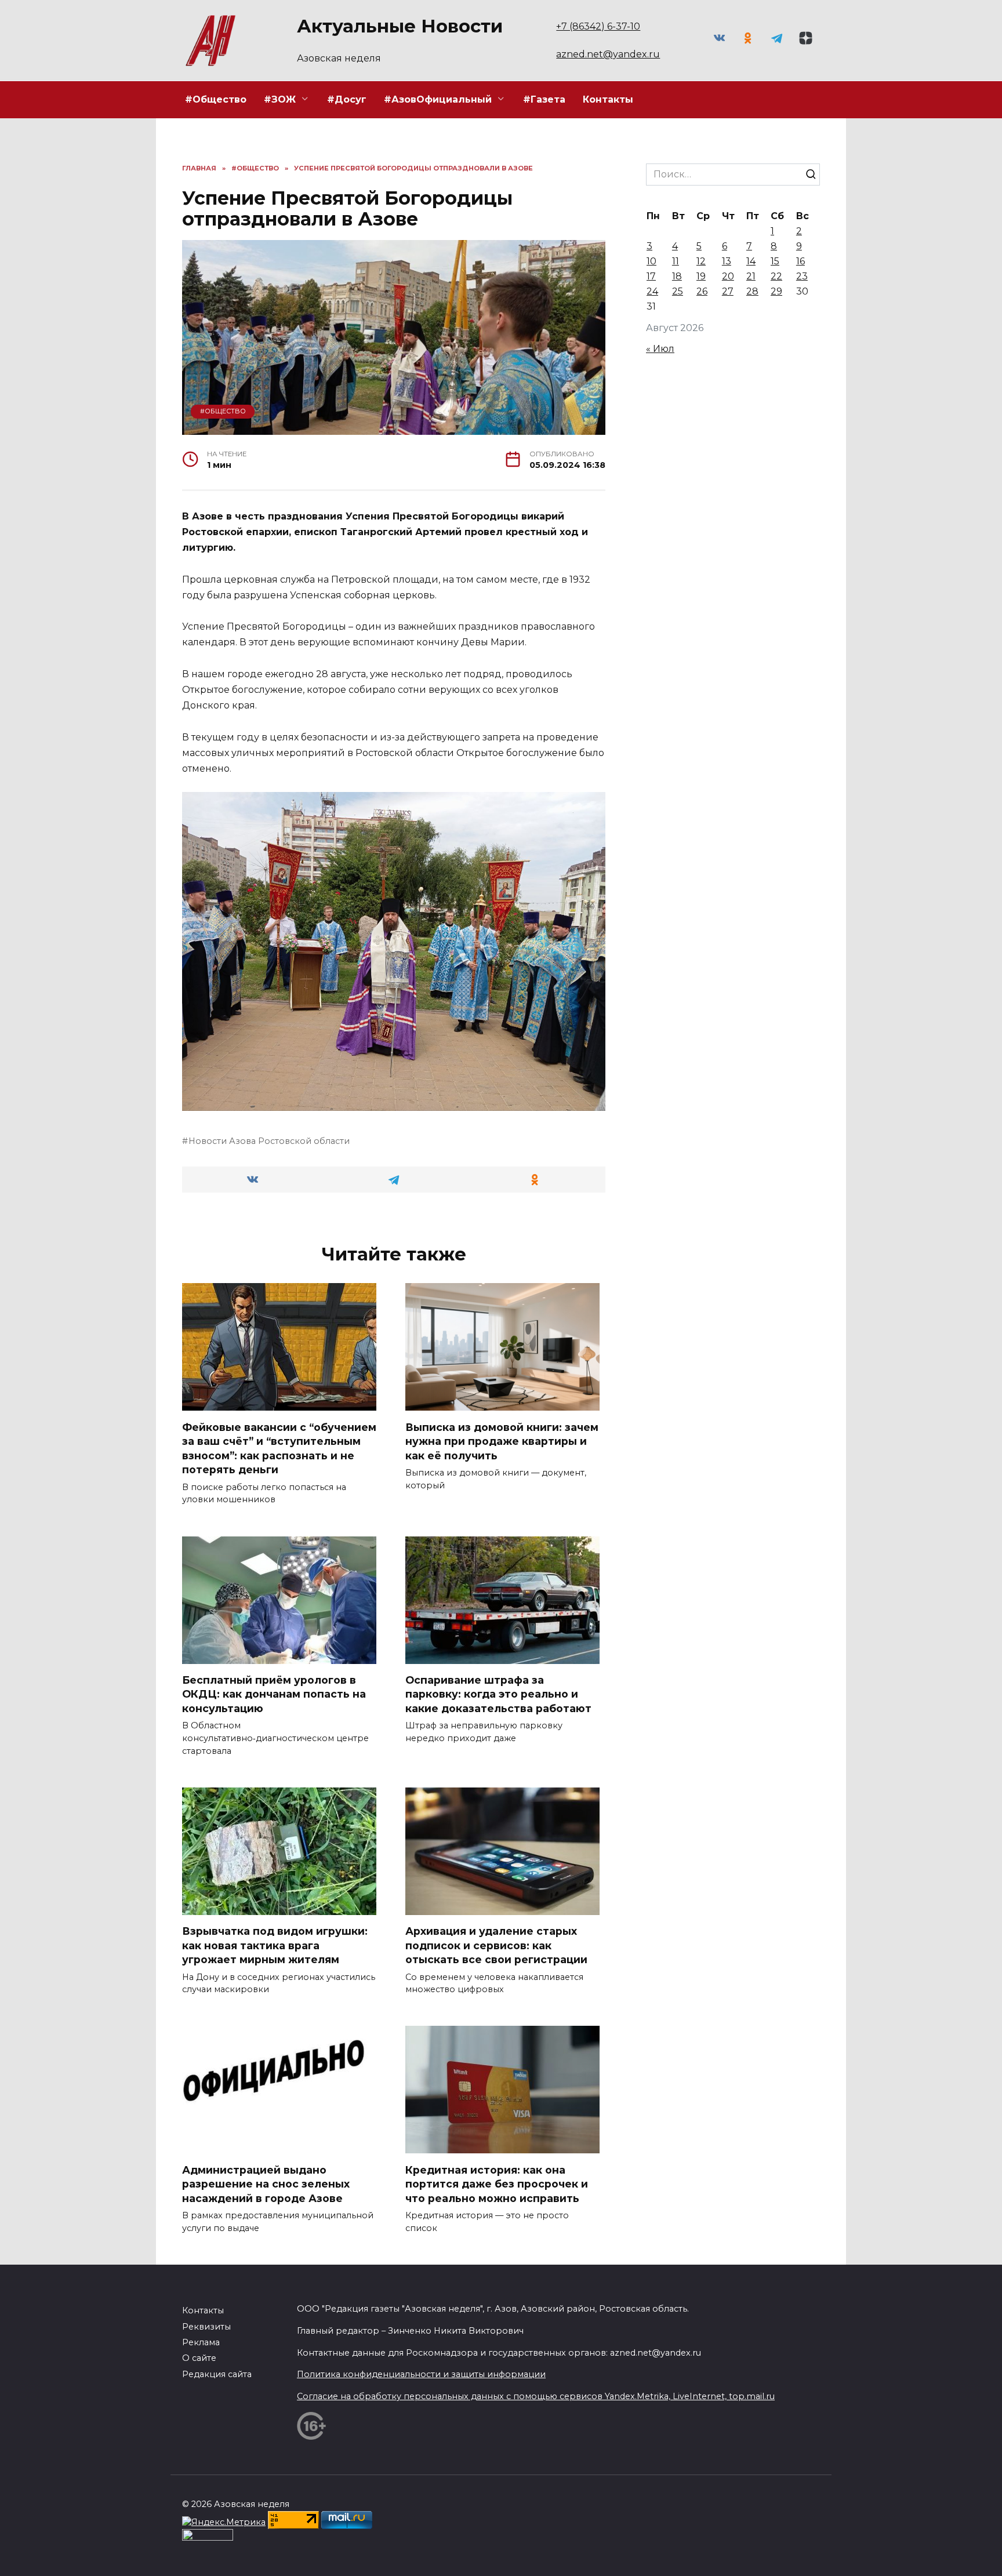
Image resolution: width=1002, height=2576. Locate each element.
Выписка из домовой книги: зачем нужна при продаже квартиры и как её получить (502, 1441)
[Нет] (988, 2559)
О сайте (199, 2358)
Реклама (201, 2342)
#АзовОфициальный (438, 99)
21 (751, 276)
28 (752, 291)
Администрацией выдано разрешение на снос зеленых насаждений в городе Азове (266, 2183)
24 (652, 291)
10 (651, 261)
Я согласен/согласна (873, 2558)
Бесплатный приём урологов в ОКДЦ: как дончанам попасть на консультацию (274, 1694)
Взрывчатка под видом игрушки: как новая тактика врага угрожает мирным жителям (275, 1945)
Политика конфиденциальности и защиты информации (421, 2374)
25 (678, 291)
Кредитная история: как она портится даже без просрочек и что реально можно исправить (497, 2183)
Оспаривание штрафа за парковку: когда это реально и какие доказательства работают (498, 1694)
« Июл (660, 349)
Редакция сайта (217, 2374)
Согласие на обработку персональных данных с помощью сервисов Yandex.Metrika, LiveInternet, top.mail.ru (536, 2396)
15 (775, 261)
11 (676, 261)
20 (728, 276)
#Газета (544, 99)
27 (728, 291)
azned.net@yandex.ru (608, 54)
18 (677, 276)
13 (727, 261)
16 (800, 261)
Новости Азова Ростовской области (269, 1141)
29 (776, 291)
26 (702, 291)
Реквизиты (206, 2327)
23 (802, 276)
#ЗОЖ (280, 99)
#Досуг (347, 99)
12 (701, 261)
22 (776, 276)
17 (651, 276)
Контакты (608, 99)
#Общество (216, 99)
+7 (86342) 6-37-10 (598, 26)
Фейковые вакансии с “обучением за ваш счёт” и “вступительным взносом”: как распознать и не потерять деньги (279, 1448)
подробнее (320, 2558)
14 (751, 261)
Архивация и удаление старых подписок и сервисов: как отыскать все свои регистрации (496, 1945)
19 (701, 276)
